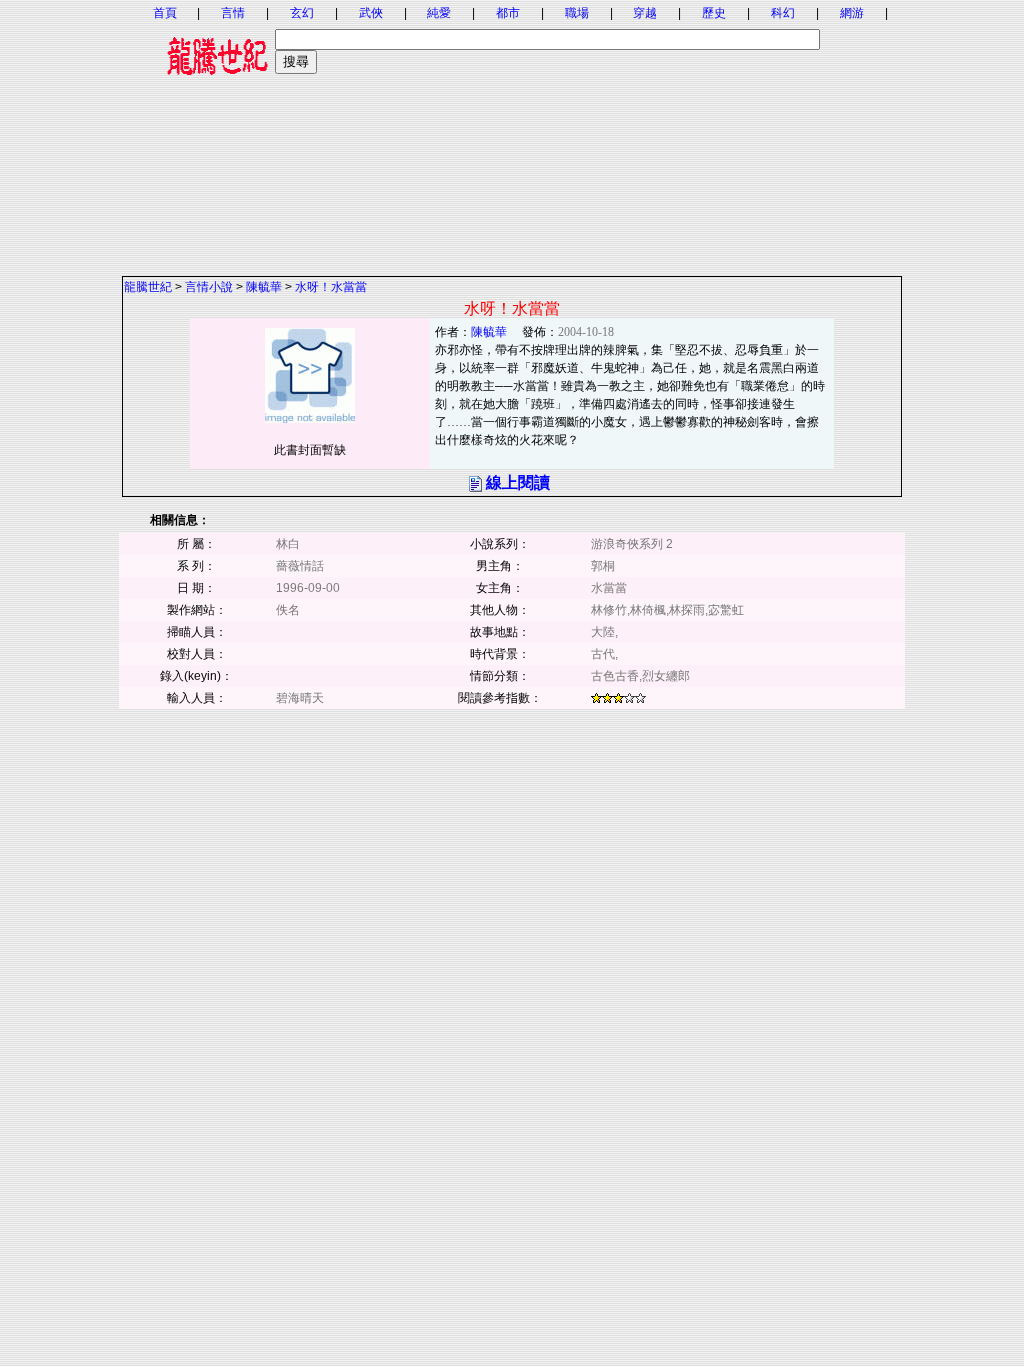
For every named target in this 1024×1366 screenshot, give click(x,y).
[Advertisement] (512, 135)
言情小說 (209, 287)
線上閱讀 (518, 482)
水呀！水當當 (331, 287)
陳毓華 (264, 287)
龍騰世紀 (148, 287)
